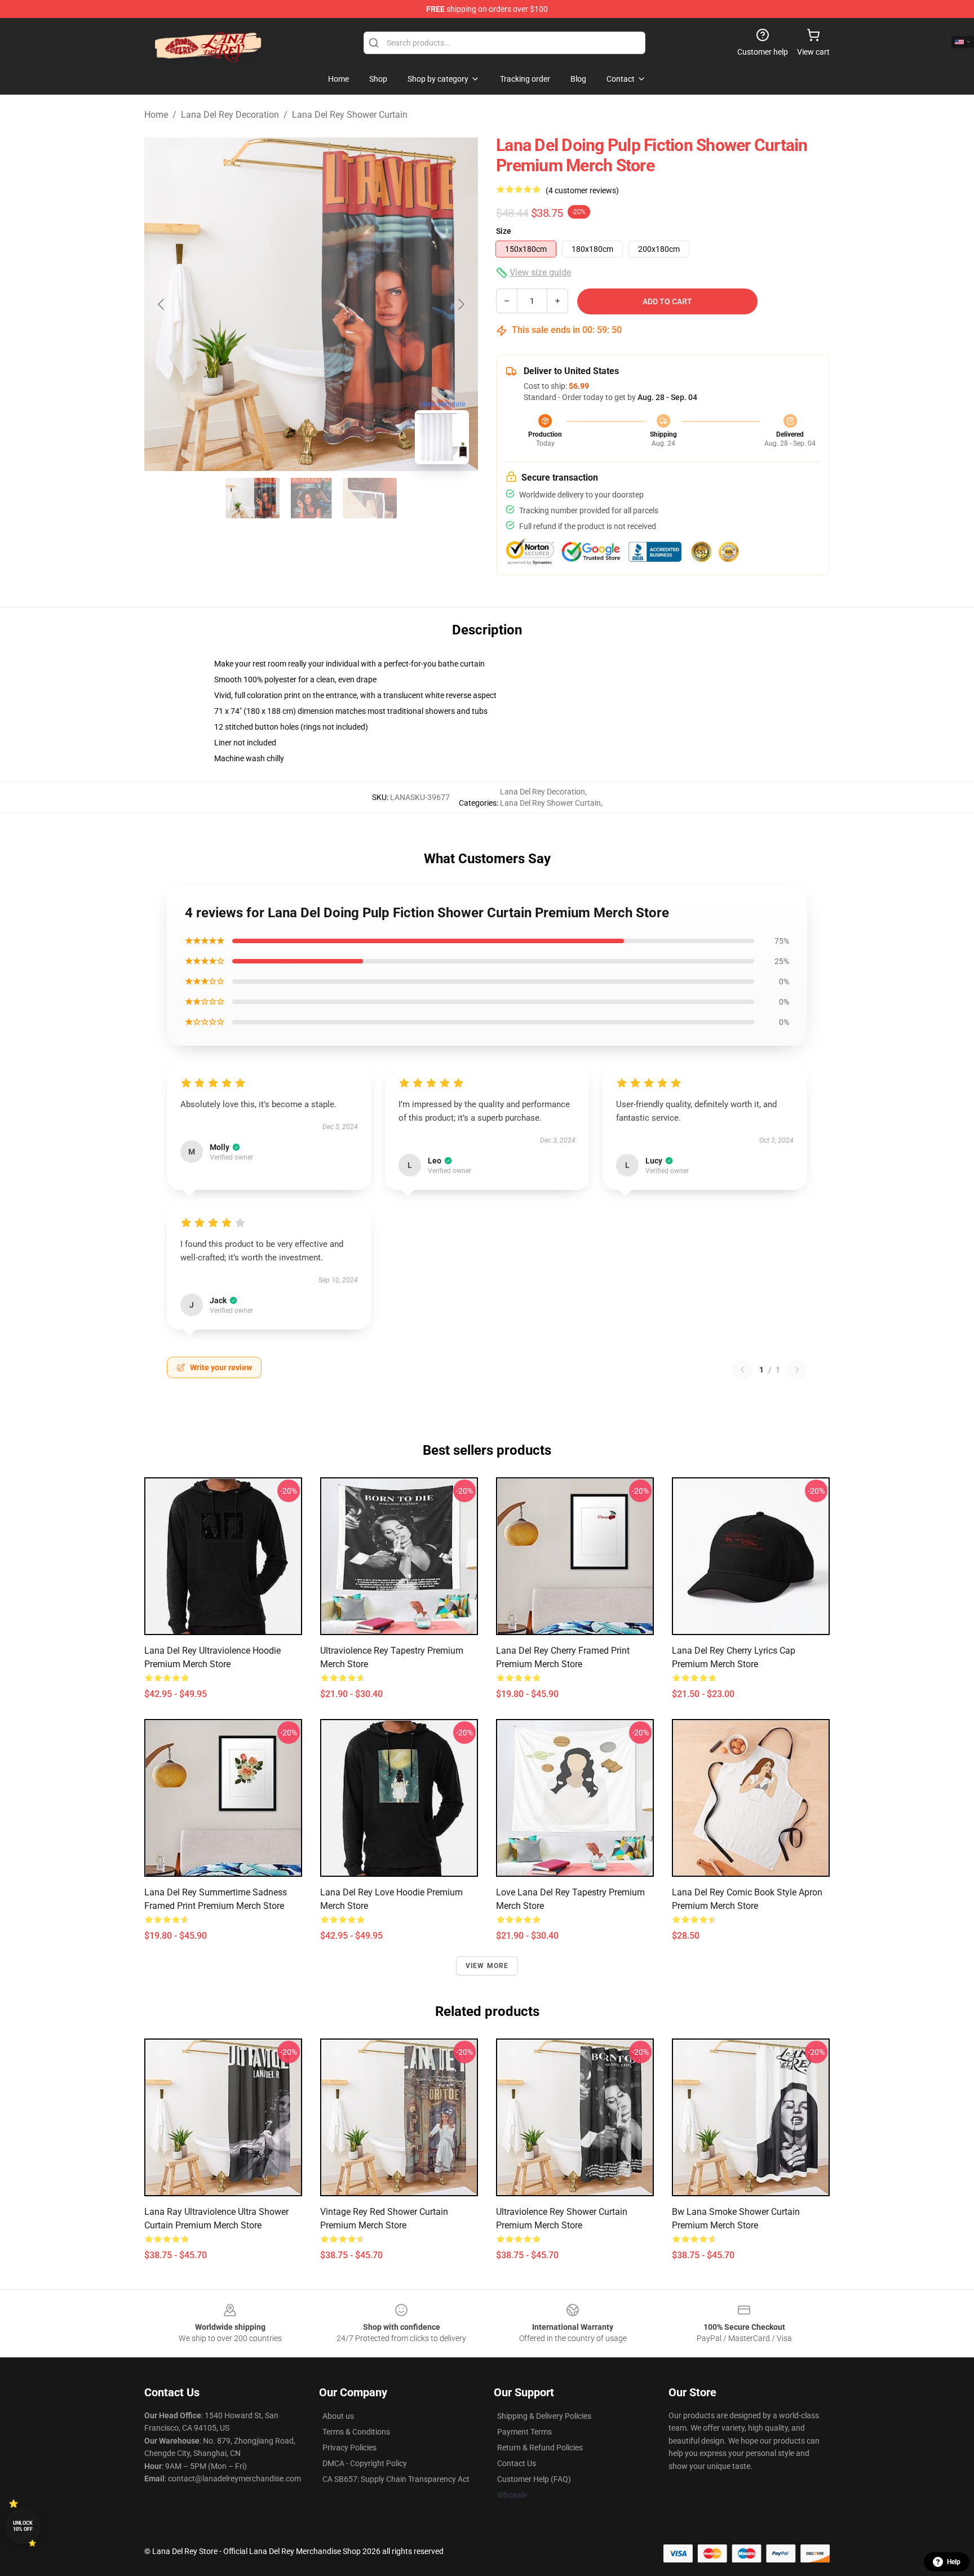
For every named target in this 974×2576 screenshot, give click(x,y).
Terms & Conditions (356, 2432)
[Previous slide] (162, 304)
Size (504, 231)
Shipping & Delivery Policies (544, 2416)
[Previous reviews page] (742, 1370)
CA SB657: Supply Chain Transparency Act (396, 2479)
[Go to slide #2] (311, 498)
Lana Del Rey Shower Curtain (350, 115)
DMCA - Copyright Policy (365, 2463)
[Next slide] (461, 304)
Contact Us (517, 2463)
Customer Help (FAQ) (534, 2479)
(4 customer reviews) (582, 190)
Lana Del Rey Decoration (230, 115)
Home (156, 115)
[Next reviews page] (797, 1370)
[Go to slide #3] (370, 498)
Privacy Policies (349, 2448)
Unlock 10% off (23, 2526)
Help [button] (954, 2562)
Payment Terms (524, 2432)
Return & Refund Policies (540, 2448)
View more (487, 1966)
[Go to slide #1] (253, 498)
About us (338, 2416)
